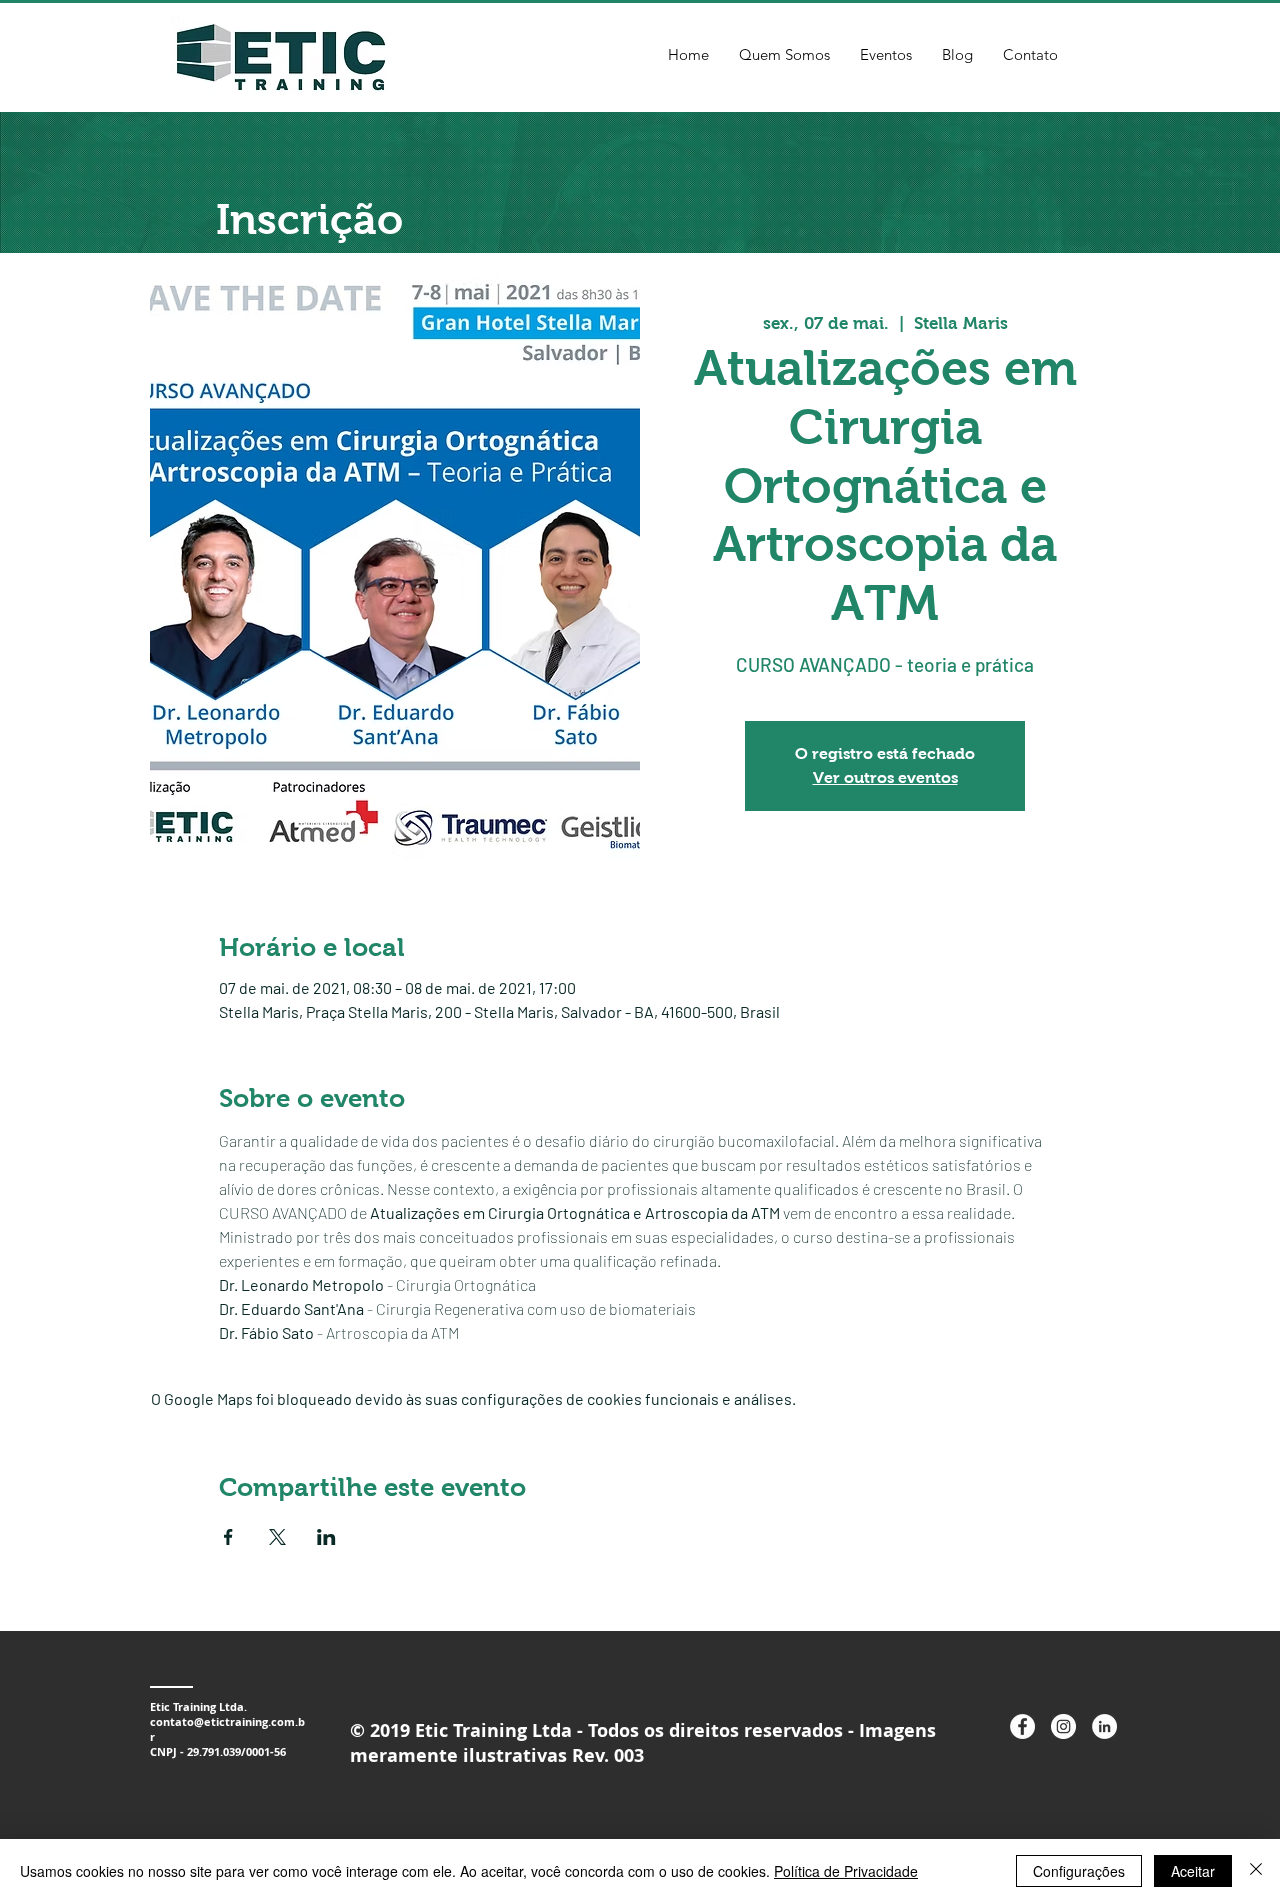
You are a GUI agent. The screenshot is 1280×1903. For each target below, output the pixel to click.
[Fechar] (1256, 1871)
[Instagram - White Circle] (1063, 1726)
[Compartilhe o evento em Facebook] (228, 1537)
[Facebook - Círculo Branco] (1022, 1726)
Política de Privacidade (846, 1871)
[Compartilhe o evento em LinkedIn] (326, 1537)
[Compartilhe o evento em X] (277, 1537)
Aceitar (1193, 1871)
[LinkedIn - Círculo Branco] (1104, 1726)
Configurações (1079, 1871)
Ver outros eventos (885, 777)
